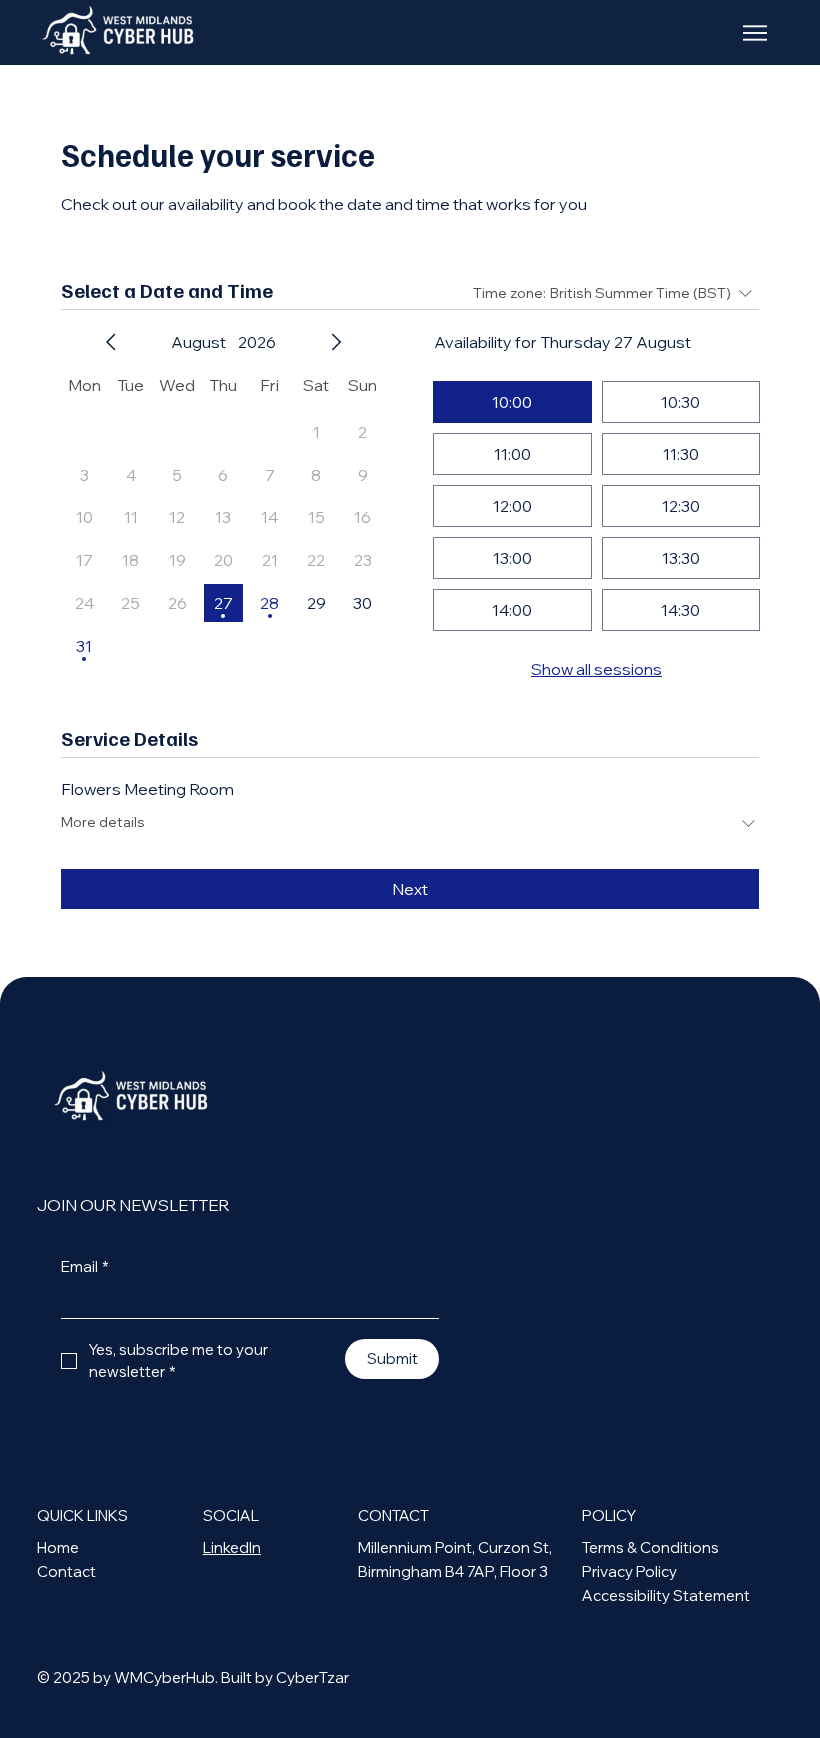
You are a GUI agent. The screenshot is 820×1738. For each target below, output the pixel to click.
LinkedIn (232, 1547)
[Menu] (756, 33)
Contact (66, 1571)
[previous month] (111, 342)
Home (58, 1547)
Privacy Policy (629, 1571)
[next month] (336, 342)
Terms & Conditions (650, 1547)
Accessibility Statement (666, 1595)
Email (85, 1267)
